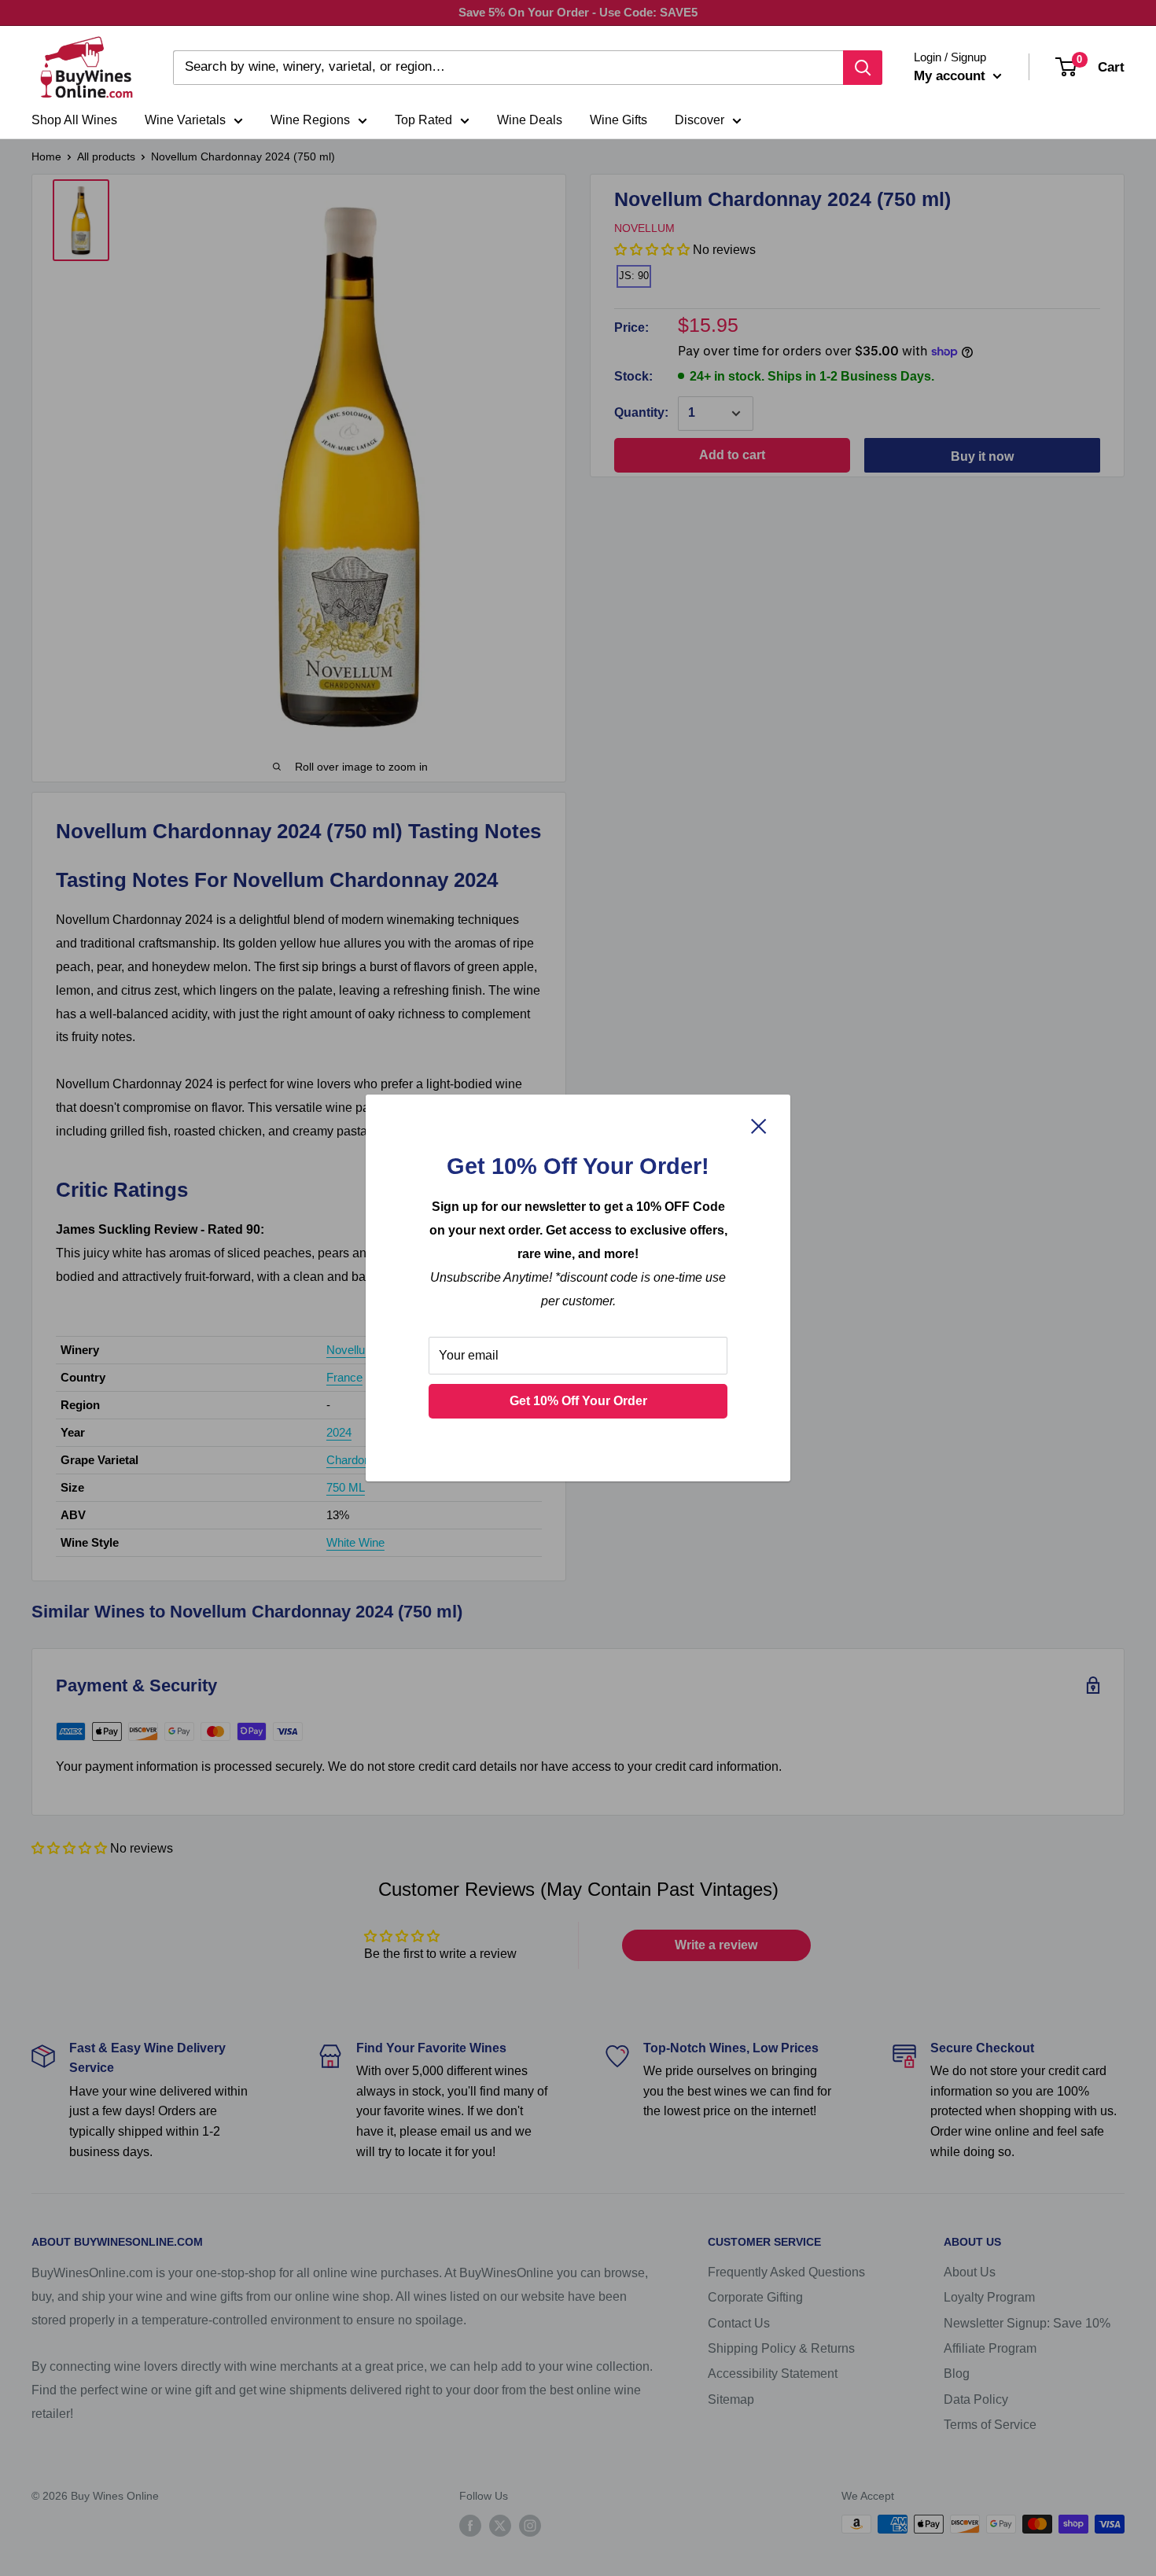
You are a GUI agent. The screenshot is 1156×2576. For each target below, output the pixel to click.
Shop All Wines (74, 120)
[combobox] (508, 68)
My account (952, 76)
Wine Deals (530, 120)
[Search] (863, 68)
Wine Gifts (618, 120)
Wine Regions (310, 120)
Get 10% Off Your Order (578, 1401)
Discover (699, 120)
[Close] (759, 1125)
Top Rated (423, 120)
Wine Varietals (185, 120)
